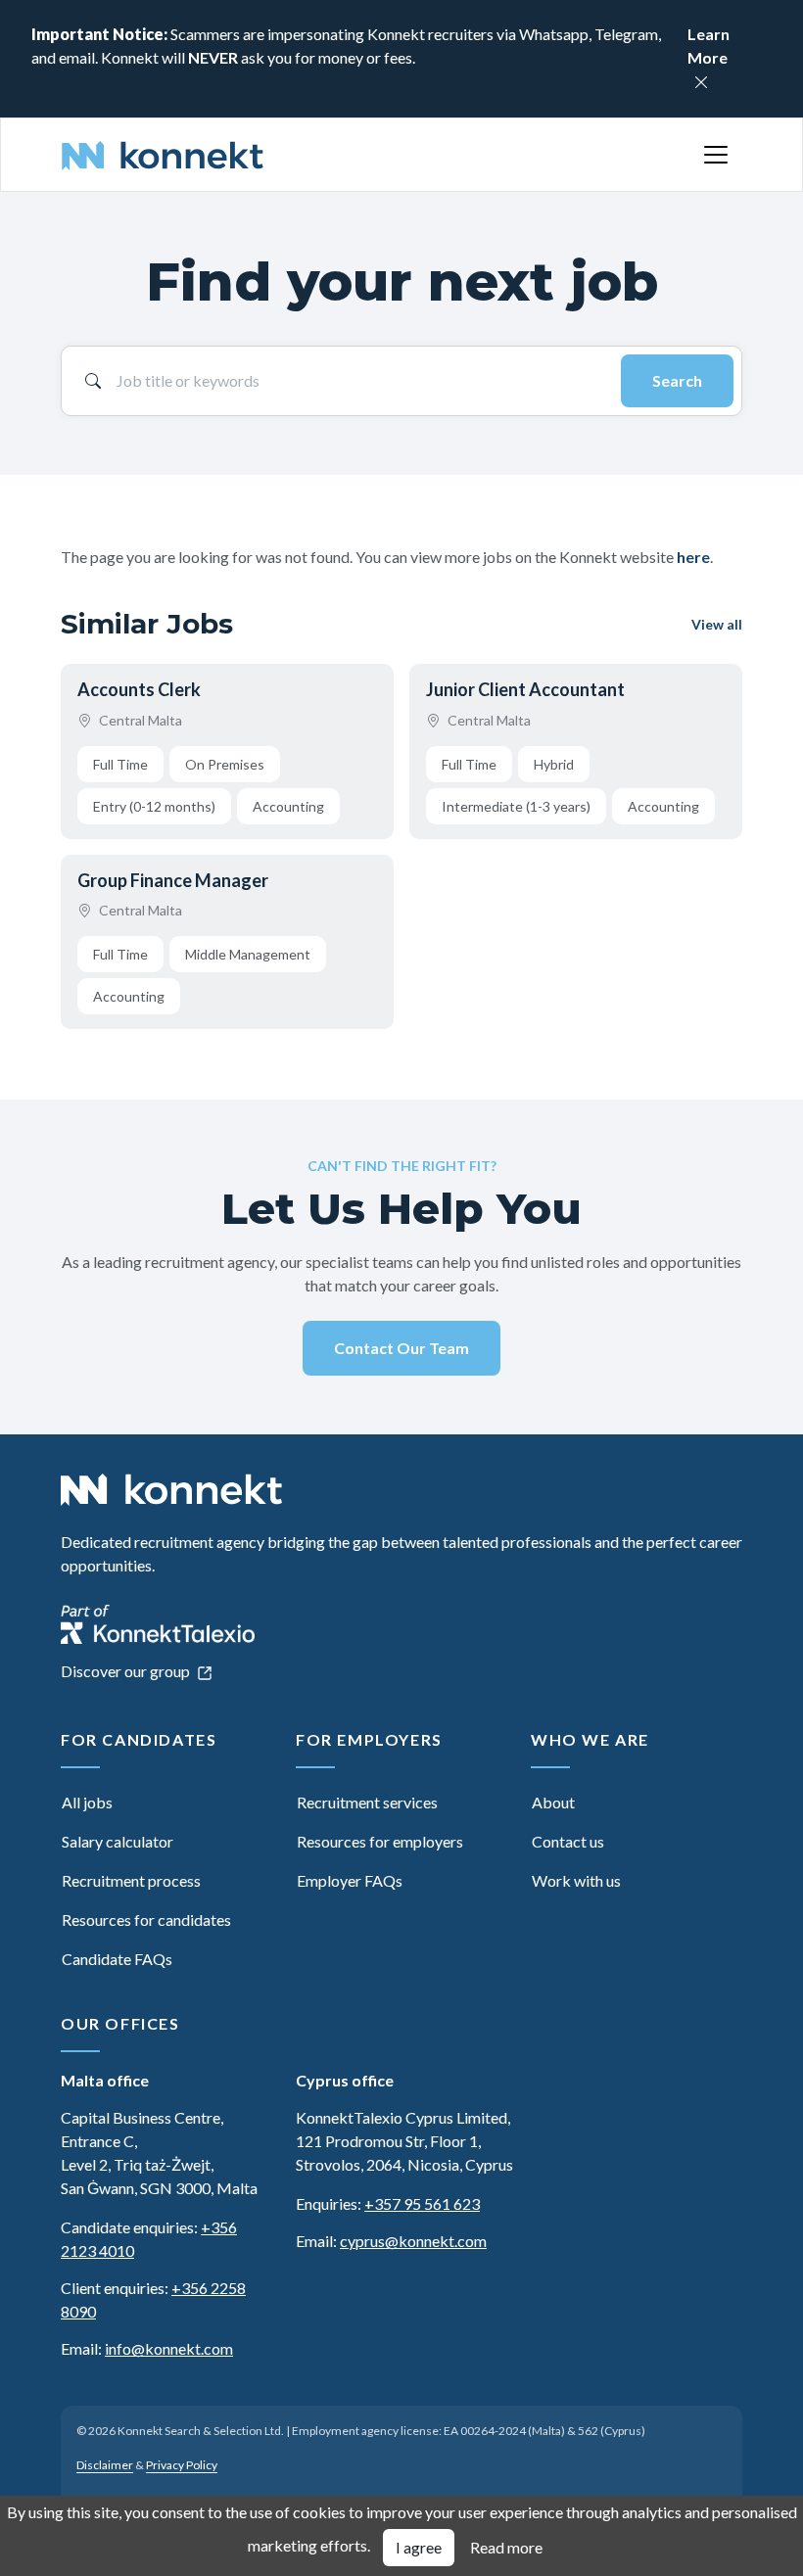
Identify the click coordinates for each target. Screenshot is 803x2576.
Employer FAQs (350, 1880)
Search (677, 380)
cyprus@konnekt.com (413, 2241)
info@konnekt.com (169, 2348)
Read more (506, 2547)
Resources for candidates (146, 1920)
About (553, 1802)
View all (717, 624)
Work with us (576, 1880)
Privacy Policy (182, 2465)
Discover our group (127, 1671)
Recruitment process (131, 1880)
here (693, 557)
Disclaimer (105, 2465)
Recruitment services (367, 1802)
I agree (419, 2547)
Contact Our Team (401, 1348)
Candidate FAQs (117, 1959)
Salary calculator (118, 1841)
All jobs (87, 1802)
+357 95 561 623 (422, 2203)
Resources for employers (380, 1841)
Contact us (568, 1841)
